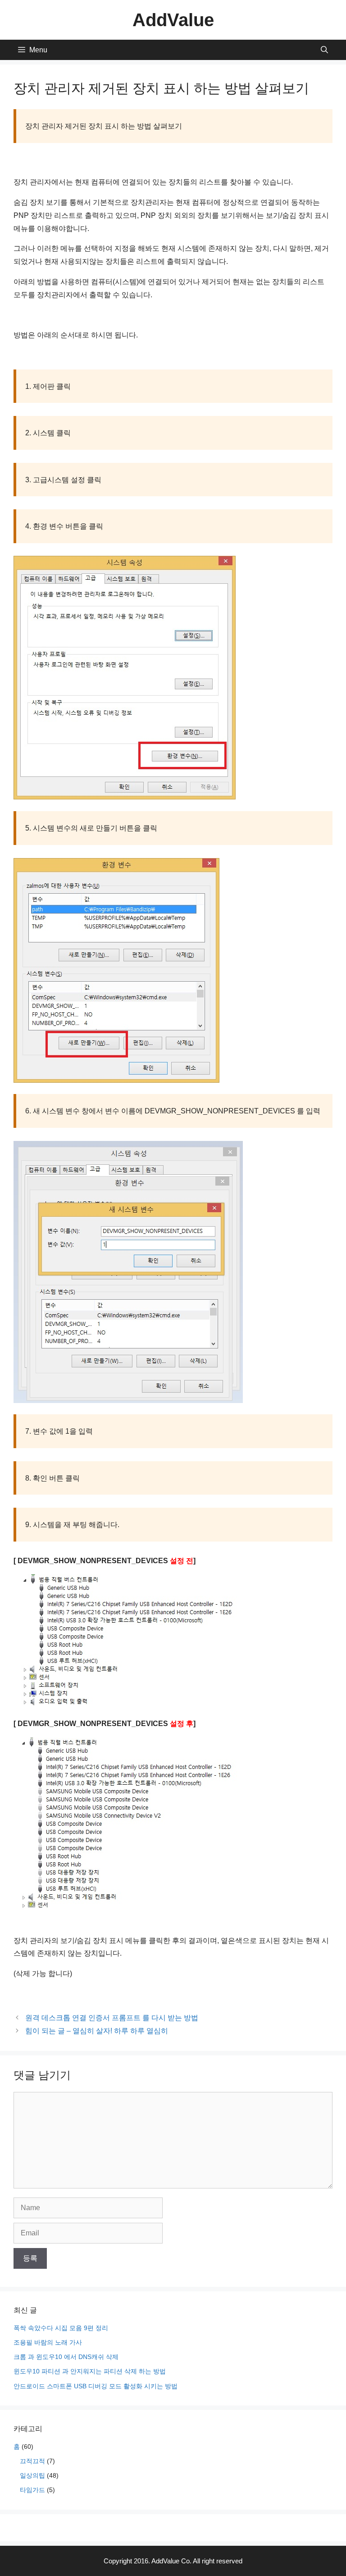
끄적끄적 (32, 2461)
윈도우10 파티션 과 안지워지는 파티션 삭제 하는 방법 (90, 2371)
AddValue (173, 20)
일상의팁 (32, 2475)
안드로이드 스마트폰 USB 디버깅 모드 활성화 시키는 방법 (96, 2386)
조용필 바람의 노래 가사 (48, 2342)
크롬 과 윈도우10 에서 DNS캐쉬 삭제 (66, 2357)
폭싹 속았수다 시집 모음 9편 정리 (61, 2328)
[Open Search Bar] (324, 50)
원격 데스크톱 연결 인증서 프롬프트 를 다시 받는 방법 (112, 2018)
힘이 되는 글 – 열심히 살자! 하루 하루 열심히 (97, 2031)
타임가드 (32, 2490)
